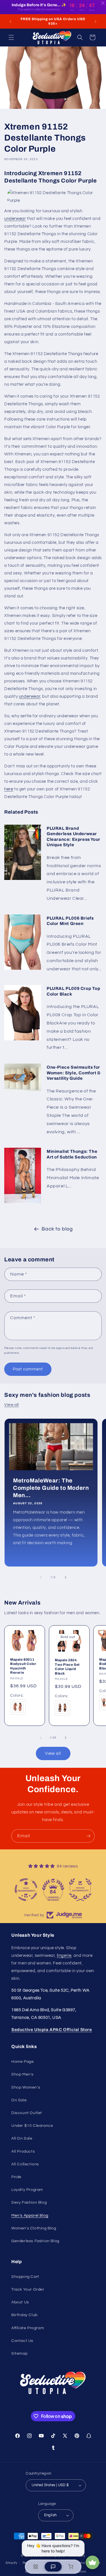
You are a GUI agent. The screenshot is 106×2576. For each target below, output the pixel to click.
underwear (15, 219)
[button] (11, 37)
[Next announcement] (96, 22)
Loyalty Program (27, 2190)
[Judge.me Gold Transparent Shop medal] (26, 1890)
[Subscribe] (88, 1836)
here (9, 789)
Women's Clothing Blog (34, 2228)
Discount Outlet (27, 2113)
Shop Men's (22, 2074)
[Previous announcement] (10, 22)
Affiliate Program (28, 2328)
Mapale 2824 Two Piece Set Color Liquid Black (67, 1667)
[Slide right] (66, 1577)
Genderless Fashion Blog (35, 2241)
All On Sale (22, 2138)
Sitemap (19, 2354)
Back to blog (57, 1229)
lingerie (64, 1956)
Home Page (22, 2062)
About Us (20, 2302)
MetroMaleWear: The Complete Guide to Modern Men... (51, 1488)
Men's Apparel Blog (30, 2216)
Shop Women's (26, 2087)
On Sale (19, 2100)
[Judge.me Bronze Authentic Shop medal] (80, 1890)
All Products (23, 2151)
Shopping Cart (25, 2277)
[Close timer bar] (103, 3)
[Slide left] (41, 1577)
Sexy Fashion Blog (29, 2202)
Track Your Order (28, 2289)
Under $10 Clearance (32, 2126)
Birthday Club (24, 2315)
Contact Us (22, 2341)
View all (12, 1405)
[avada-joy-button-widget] (92, 2562)
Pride (16, 2177)
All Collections (25, 2164)
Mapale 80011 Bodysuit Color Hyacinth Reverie (23, 1666)
